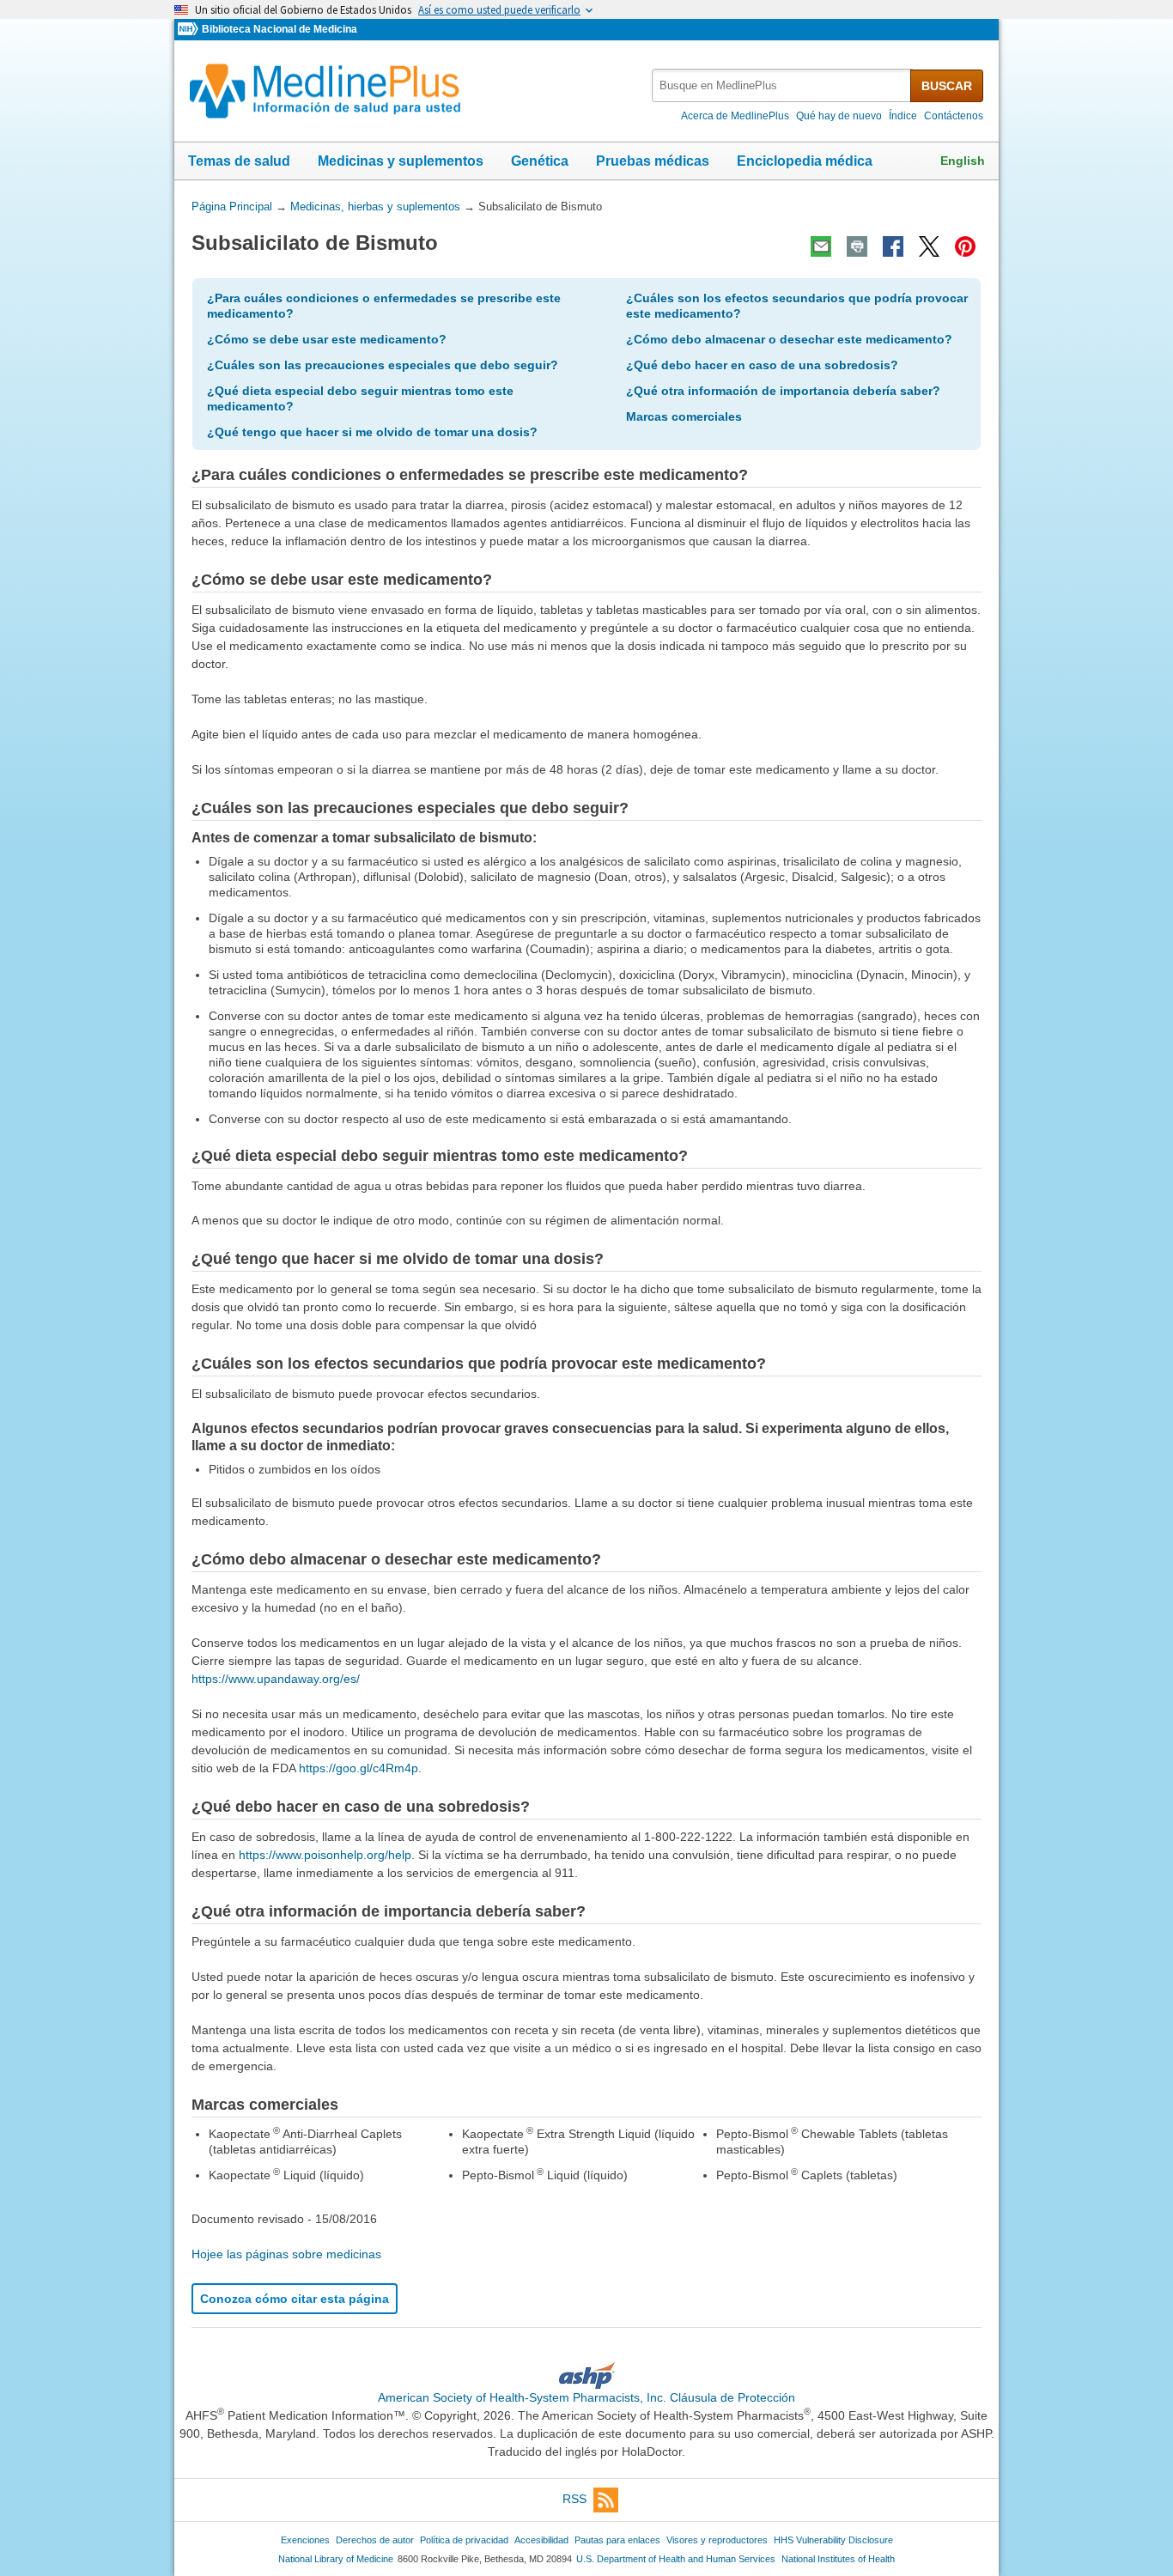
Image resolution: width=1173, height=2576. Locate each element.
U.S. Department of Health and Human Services (676, 2559)
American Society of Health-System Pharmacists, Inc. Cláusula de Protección (586, 2397)
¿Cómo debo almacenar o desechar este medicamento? (789, 339)
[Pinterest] (965, 246)
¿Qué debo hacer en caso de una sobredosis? (762, 365)
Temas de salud (239, 161)
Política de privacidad (464, 2540)
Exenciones (305, 2540)
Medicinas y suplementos (401, 161)
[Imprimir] (857, 246)
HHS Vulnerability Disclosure (833, 2540)
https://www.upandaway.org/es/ (276, 1679)
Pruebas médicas (653, 161)
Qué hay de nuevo (839, 116)
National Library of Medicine (336, 2559)
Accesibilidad (541, 2540)
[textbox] (782, 85)
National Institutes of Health (838, 2559)
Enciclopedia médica (805, 161)
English (963, 161)
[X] (929, 246)
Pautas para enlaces (617, 2540)
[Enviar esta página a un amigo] (821, 246)
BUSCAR (947, 86)
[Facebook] (893, 246)
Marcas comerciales (684, 416)
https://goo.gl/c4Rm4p (359, 1768)
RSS (574, 2499)
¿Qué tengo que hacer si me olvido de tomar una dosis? (372, 432)
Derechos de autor (375, 2540)
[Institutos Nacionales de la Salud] (190, 30)
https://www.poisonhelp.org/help (325, 1855)
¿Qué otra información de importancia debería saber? (783, 391)
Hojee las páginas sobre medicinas (286, 2254)
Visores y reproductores (717, 2540)
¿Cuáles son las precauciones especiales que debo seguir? (383, 365)
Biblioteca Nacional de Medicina (280, 29)
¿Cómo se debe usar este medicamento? (327, 339)
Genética (540, 161)
